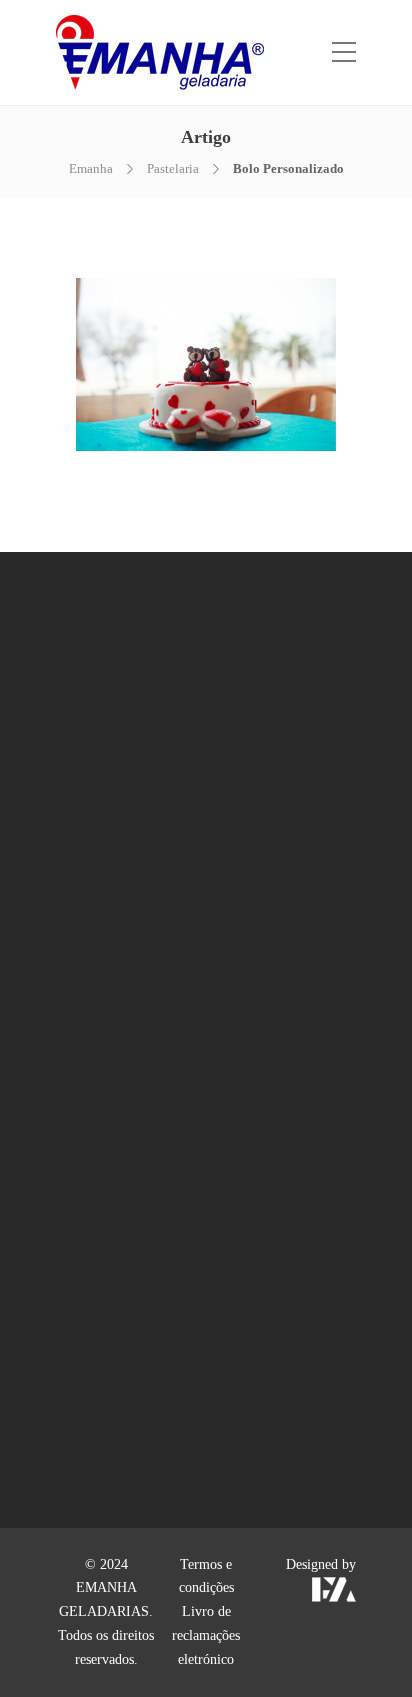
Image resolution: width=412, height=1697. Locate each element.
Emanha (91, 168)
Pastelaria (173, 168)
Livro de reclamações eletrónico (206, 1635)
